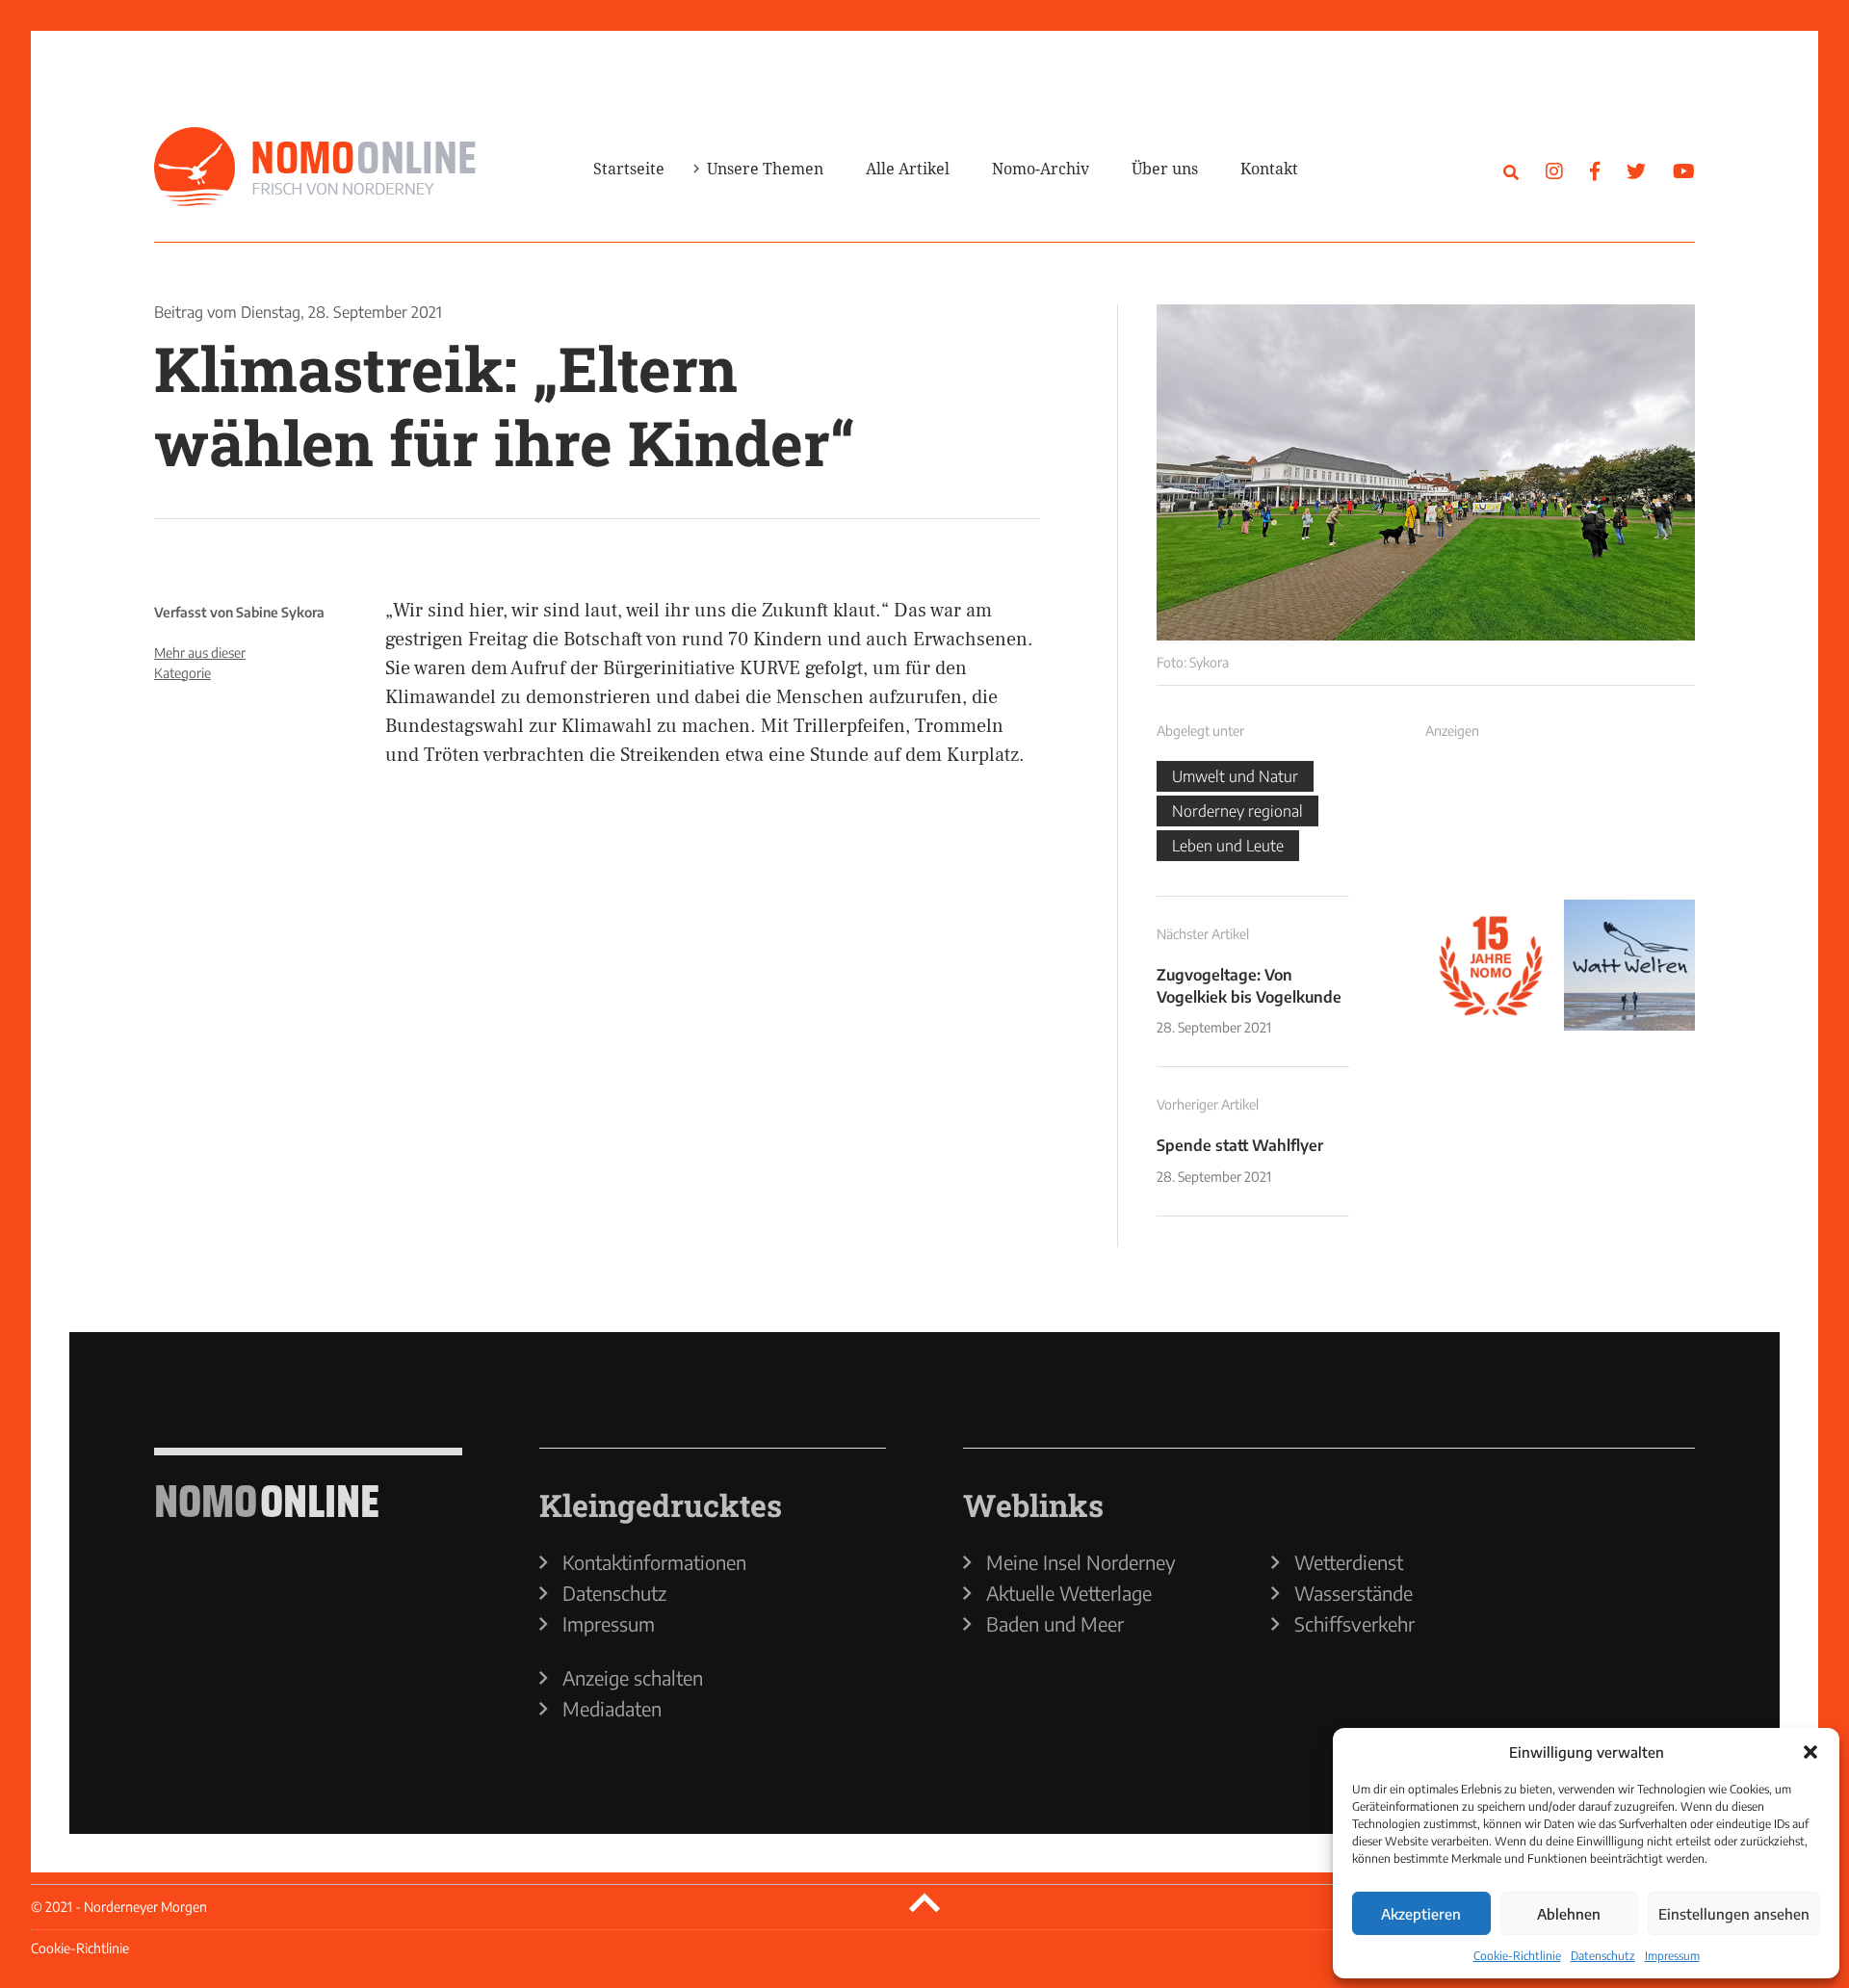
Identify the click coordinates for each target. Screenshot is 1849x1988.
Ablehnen (1569, 1914)
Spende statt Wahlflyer (1240, 1145)
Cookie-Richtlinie (1517, 1956)
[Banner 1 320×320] (1491, 826)
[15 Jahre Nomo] (1491, 965)
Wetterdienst (1349, 1562)
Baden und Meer (1055, 1624)
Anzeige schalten (633, 1678)
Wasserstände (1354, 1593)
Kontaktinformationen (654, 1562)
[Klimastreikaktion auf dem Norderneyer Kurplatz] (1426, 472)
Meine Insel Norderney (1081, 1562)
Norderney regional (1237, 811)
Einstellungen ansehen (1734, 1914)
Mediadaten (612, 1709)
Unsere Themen (765, 169)
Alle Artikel (908, 169)
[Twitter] (1636, 170)
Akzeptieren (1421, 1914)
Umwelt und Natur (1235, 776)
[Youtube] (1684, 170)
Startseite (629, 169)
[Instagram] (1554, 170)
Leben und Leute (1228, 846)
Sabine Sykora (280, 612)
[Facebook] (1595, 170)
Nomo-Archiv (1041, 169)
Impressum (1672, 1956)
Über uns (1165, 169)
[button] (1810, 1752)
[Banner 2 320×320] (1629, 826)
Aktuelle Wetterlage (1069, 1593)
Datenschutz (1603, 1956)
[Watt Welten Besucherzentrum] (1629, 965)
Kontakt (1269, 169)
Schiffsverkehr (1354, 1624)
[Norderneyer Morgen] (315, 168)
